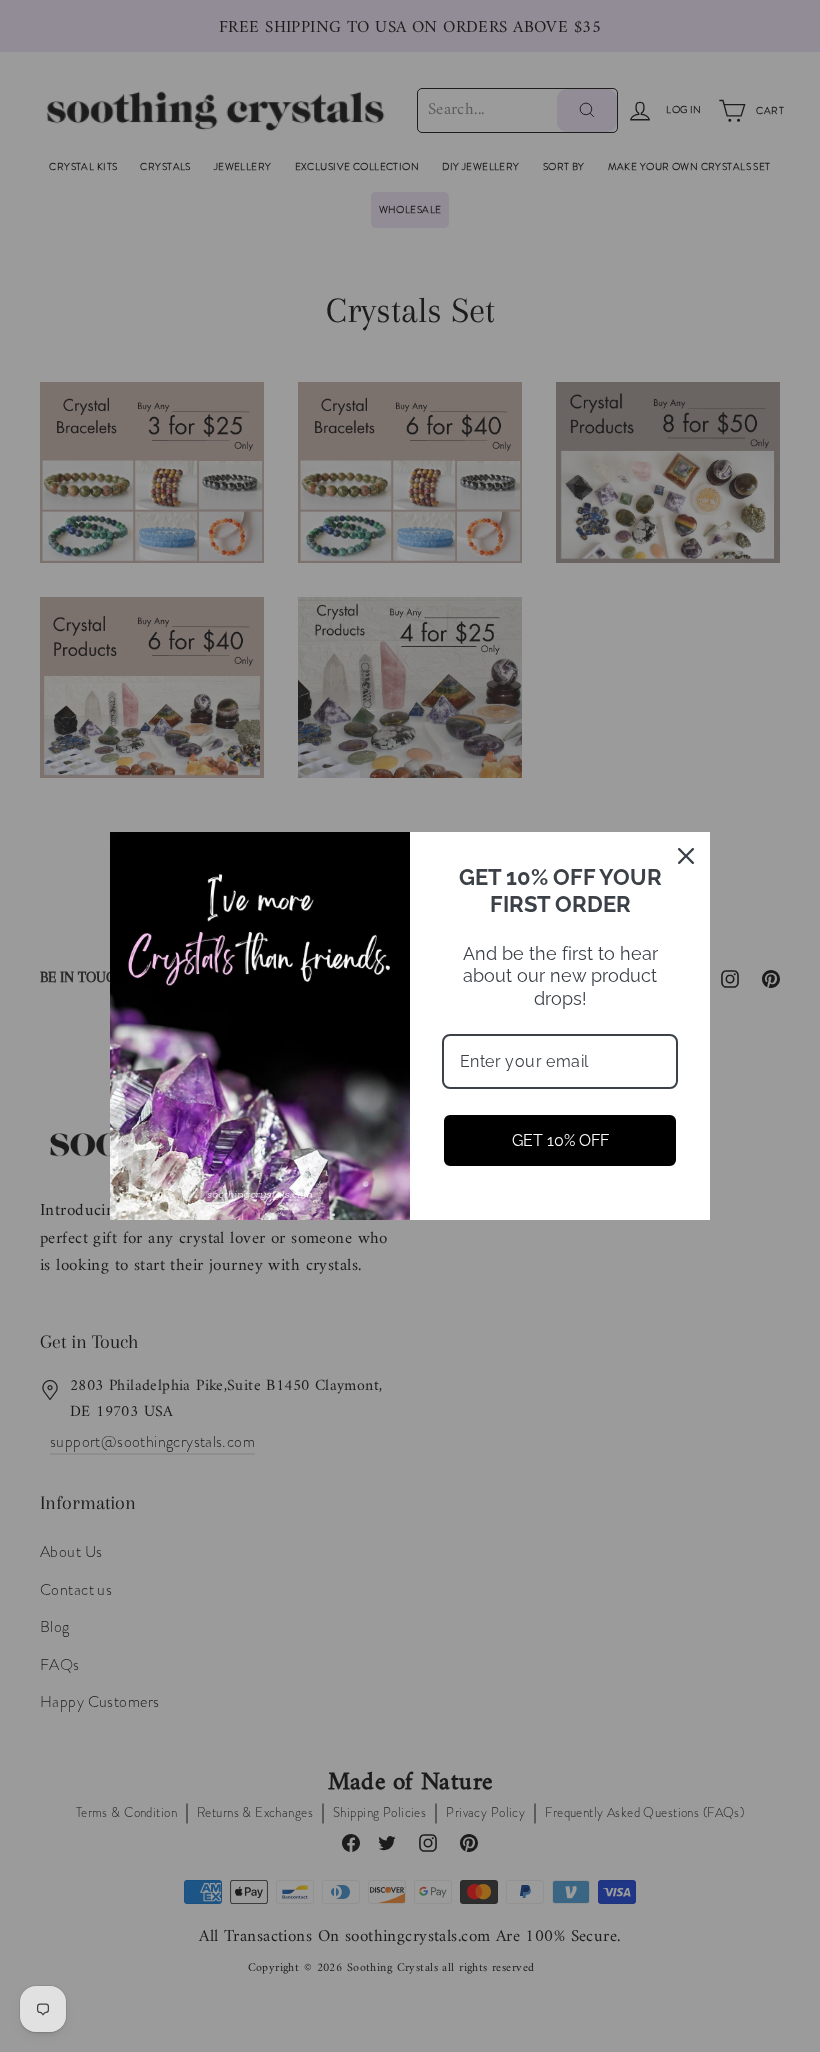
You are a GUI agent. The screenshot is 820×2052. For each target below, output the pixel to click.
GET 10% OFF (560, 1140)
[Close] (686, 856)
